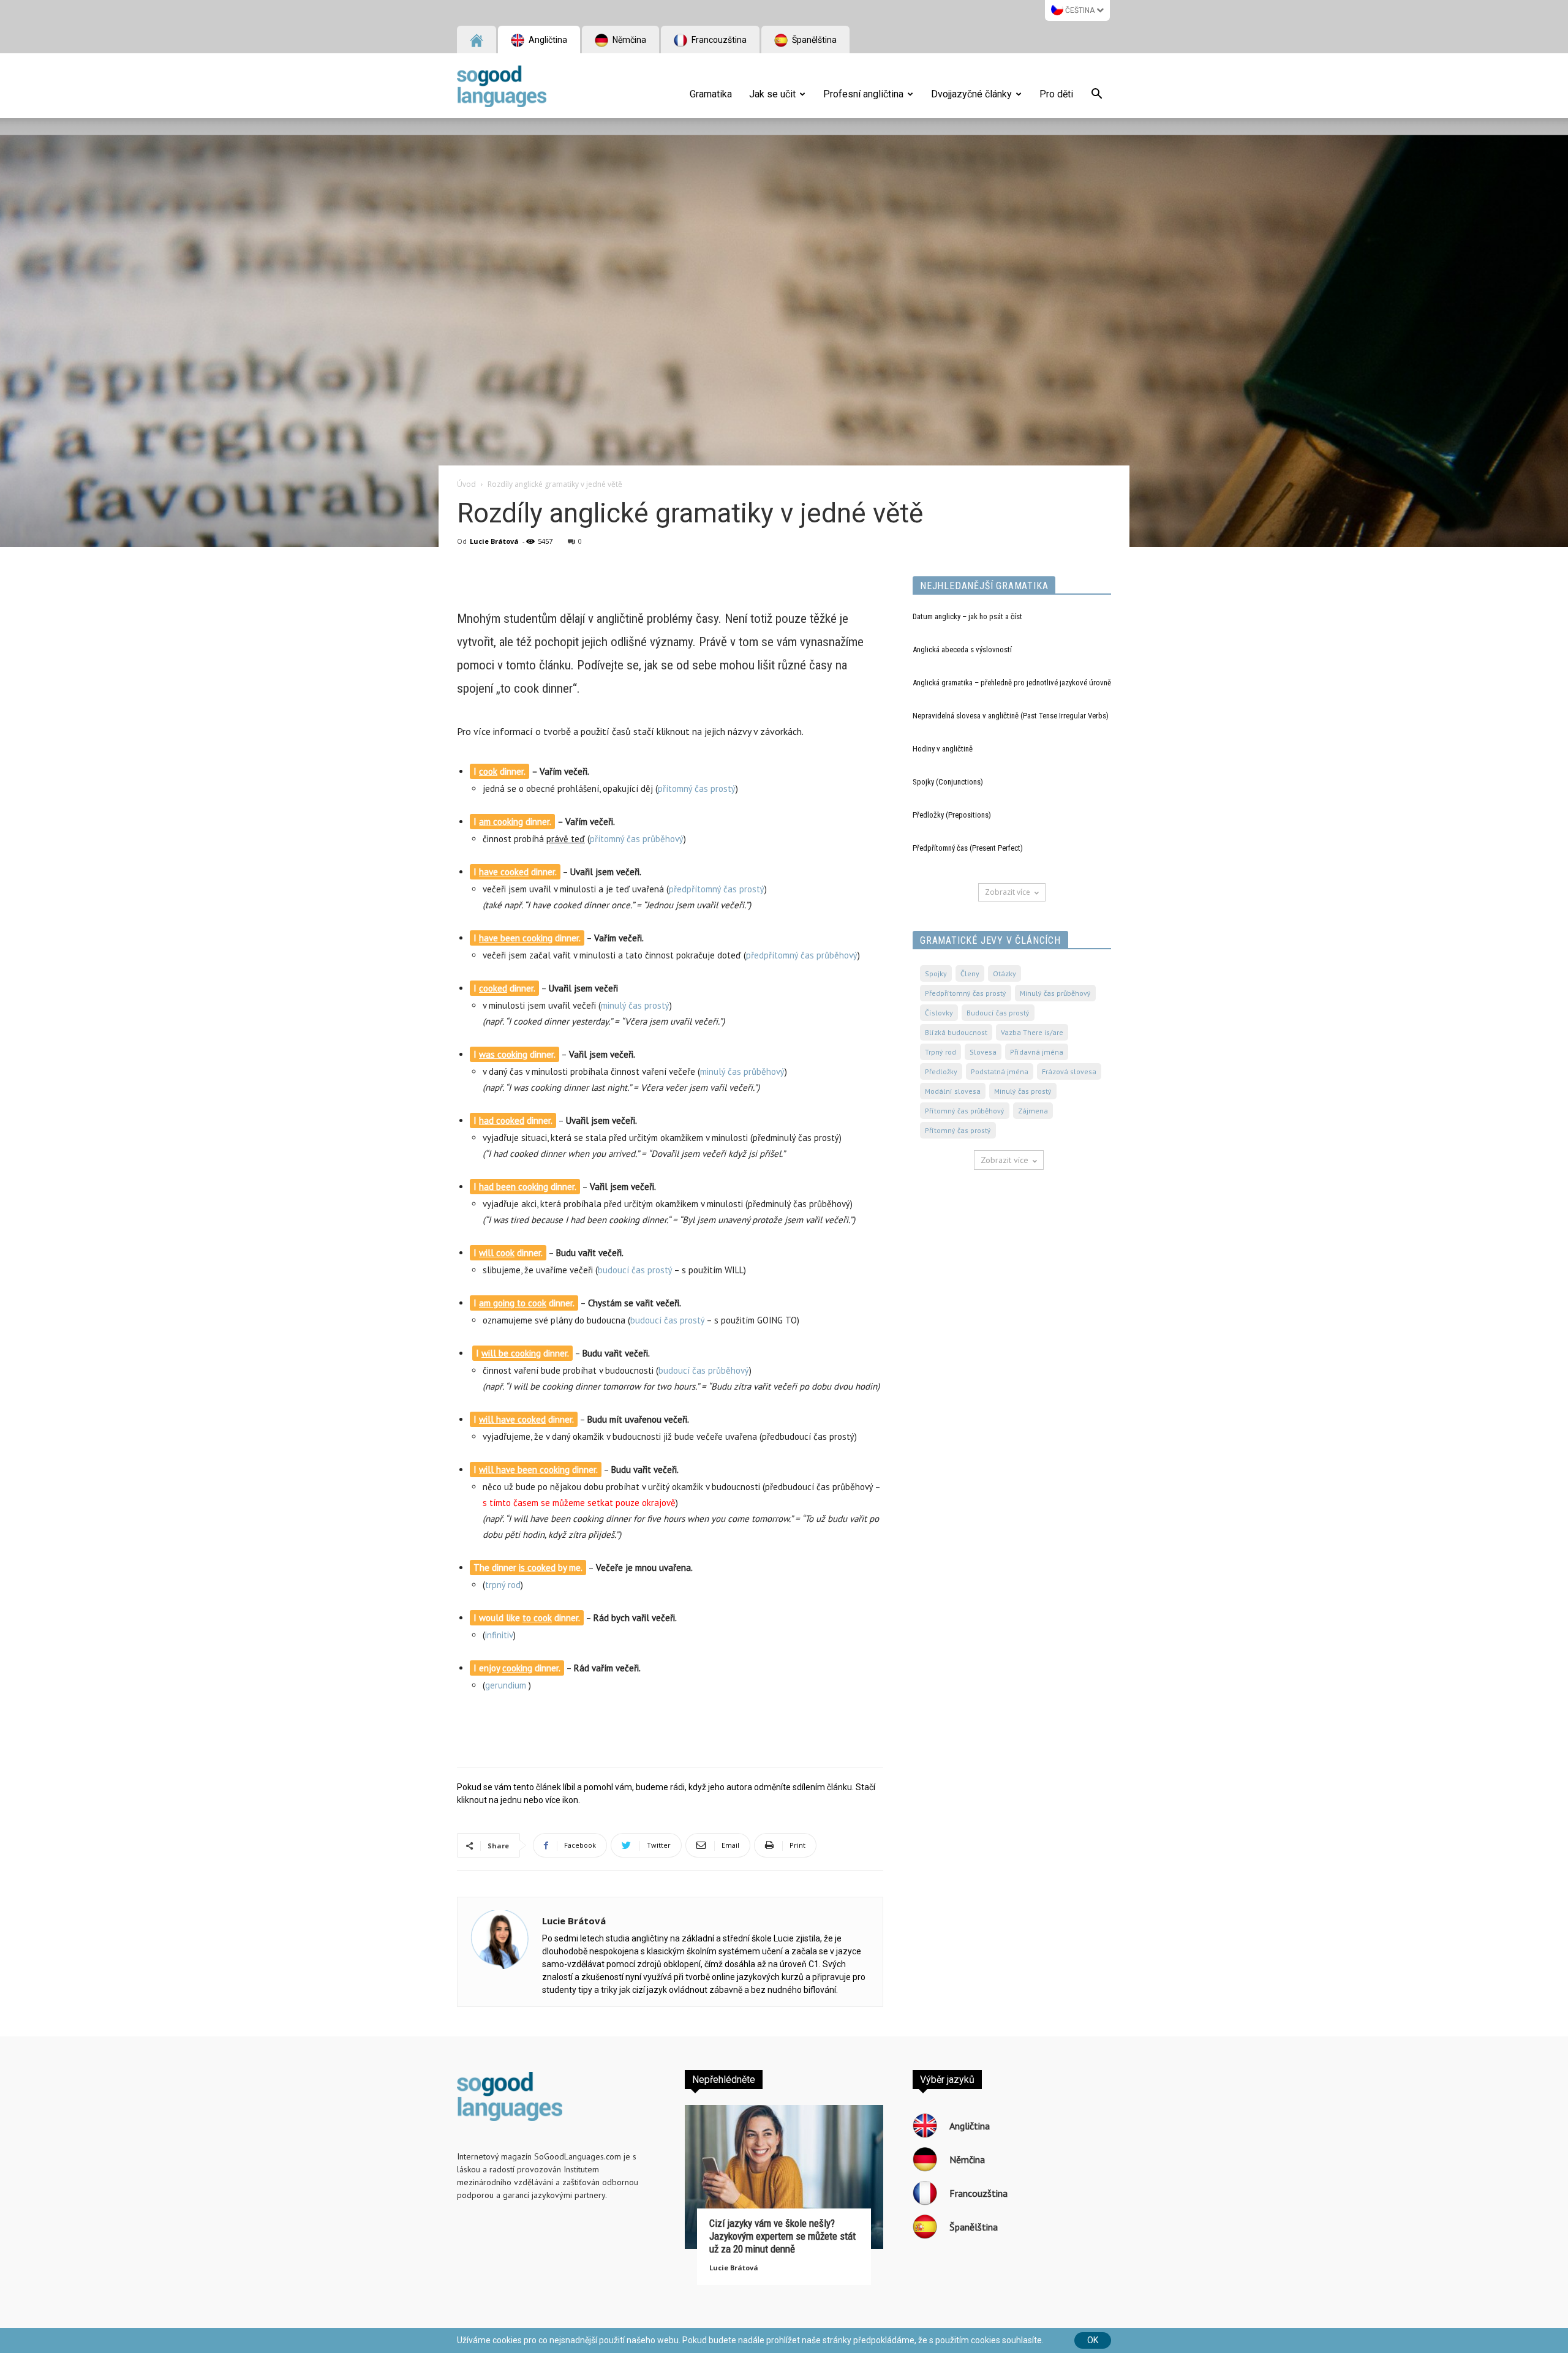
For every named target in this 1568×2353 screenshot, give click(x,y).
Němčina (628, 40)
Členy (970, 973)
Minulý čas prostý (1023, 1091)
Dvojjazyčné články (971, 94)
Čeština (1080, 10)
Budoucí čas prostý (998, 1013)
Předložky (941, 1071)
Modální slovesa (953, 1091)
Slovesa (983, 1052)
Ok (1093, 2340)
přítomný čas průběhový (637, 839)
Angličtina (547, 40)
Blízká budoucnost (956, 1032)
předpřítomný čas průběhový (802, 955)
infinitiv (499, 1635)
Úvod (466, 484)
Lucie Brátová (494, 541)
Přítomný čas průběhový (965, 1111)
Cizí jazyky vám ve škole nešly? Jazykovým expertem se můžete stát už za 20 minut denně (782, 2236)
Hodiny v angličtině (943, 749)
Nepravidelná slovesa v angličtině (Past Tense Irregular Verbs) (1011, 716)
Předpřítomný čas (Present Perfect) (968, 848)
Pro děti (1056, 94)
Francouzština (718, 40)
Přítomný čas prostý (958, 1130)
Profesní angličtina (863, 94)
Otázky (1005, 973)
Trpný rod (940, 1052)
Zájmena (1033, 1111)
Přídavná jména (1037, 1052)
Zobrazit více (1008, 892)
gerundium (506, 1685)
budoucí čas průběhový (704, 1370)
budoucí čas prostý (635, 1270)
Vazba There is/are (1032, 1032)
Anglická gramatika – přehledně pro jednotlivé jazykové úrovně (1012, 683)
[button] (1096, 96)
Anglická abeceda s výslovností (962, 649)
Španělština (813, 40)
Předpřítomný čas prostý (966, 993)
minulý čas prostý (635, 1005)
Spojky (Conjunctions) (948, 782)
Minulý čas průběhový (1055, 993)
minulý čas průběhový (742, 1071)
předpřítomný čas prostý (717, 889)
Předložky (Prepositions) (952, 815)
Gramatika (711, 94)
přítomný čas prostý (697, 789)
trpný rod (503, 1585)
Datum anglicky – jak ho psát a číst (967, 616)
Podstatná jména (1000, 1071)
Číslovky (939, 1013)
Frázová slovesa (1069, 1071)
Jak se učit (772, 94)
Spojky (936, 973)
